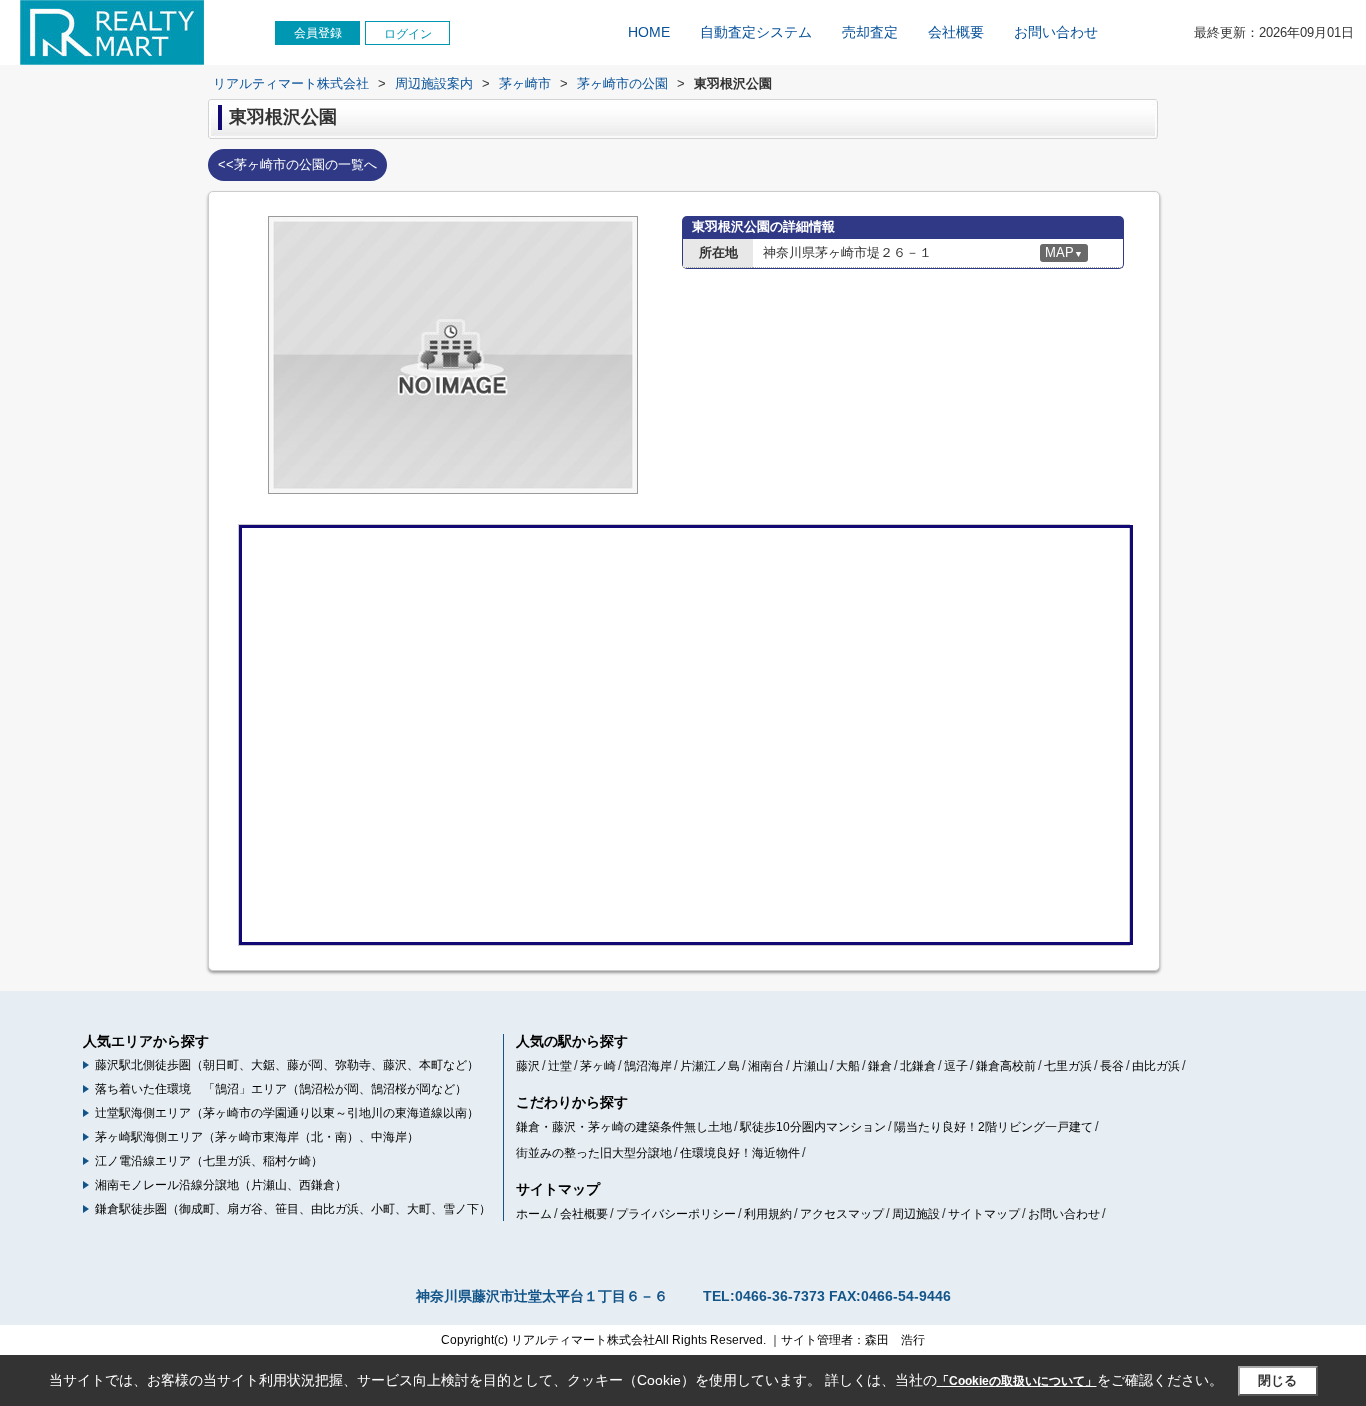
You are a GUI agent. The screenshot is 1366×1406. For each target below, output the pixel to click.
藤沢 (528, 1066)
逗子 (956, 1066)
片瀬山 (810, 1066)
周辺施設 (916, 1214)
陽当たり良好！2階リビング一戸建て (993, 1127)
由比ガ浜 (1156, 1066)
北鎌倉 (918, 1066)
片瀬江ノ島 (710, 1066)
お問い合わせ (1056, 32)
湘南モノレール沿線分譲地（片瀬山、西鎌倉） (221, 1185)
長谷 (1112, 1066)
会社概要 (956, 32)
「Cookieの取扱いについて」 (1017, 1381)
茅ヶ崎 (598, 1066)
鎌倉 (880, 1066)
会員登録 (318, 33)
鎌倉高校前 (1006, 1066)
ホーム (534, 1214)
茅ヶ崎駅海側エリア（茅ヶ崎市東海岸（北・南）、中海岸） (257, 1137)
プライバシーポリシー (676, 1214)
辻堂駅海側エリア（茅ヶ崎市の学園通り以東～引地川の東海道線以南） (287, 1113)
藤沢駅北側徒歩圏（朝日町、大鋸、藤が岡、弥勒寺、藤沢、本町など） (287, 1065)
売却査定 (870, 32)
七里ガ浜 (1068, 1066)
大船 (848, 1066)
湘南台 (766, 1066)
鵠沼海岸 (648, 1066)
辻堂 (560, 1066)
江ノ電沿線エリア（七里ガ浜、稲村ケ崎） (209, 1161)
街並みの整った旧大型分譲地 (594, 1153)
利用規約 (768, 1214)
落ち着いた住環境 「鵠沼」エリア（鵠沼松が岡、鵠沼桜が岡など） (281, 1089)
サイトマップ (984, 1214)
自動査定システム (756, 32)
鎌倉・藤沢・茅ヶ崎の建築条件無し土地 (624, 1127)
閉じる (1277, 1380)
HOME (649, 32)
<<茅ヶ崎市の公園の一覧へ (297, 164)
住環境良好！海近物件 (740, 1153)
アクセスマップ (842, 1214)
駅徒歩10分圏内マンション (813, 1127)
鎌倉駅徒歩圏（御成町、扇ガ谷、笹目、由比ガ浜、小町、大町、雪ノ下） (293, 1209)
